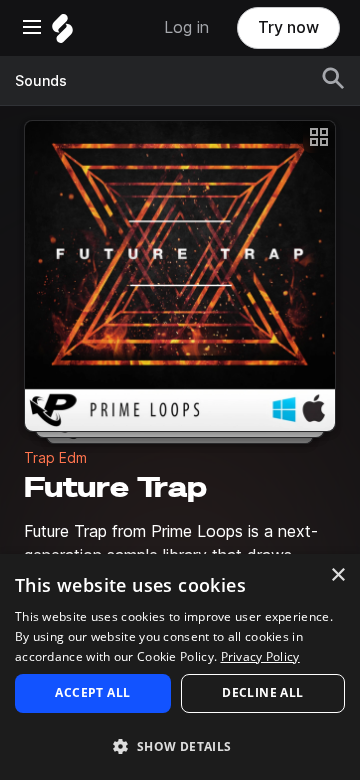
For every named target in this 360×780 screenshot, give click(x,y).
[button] (180, 745)
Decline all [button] (262, 692)
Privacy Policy (260, 656)
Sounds (41, 81)
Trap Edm (55, 458)
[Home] (62, 33)
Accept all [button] (92, 692)
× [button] (337, 575)
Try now (288, 27)
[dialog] (180, 667)
